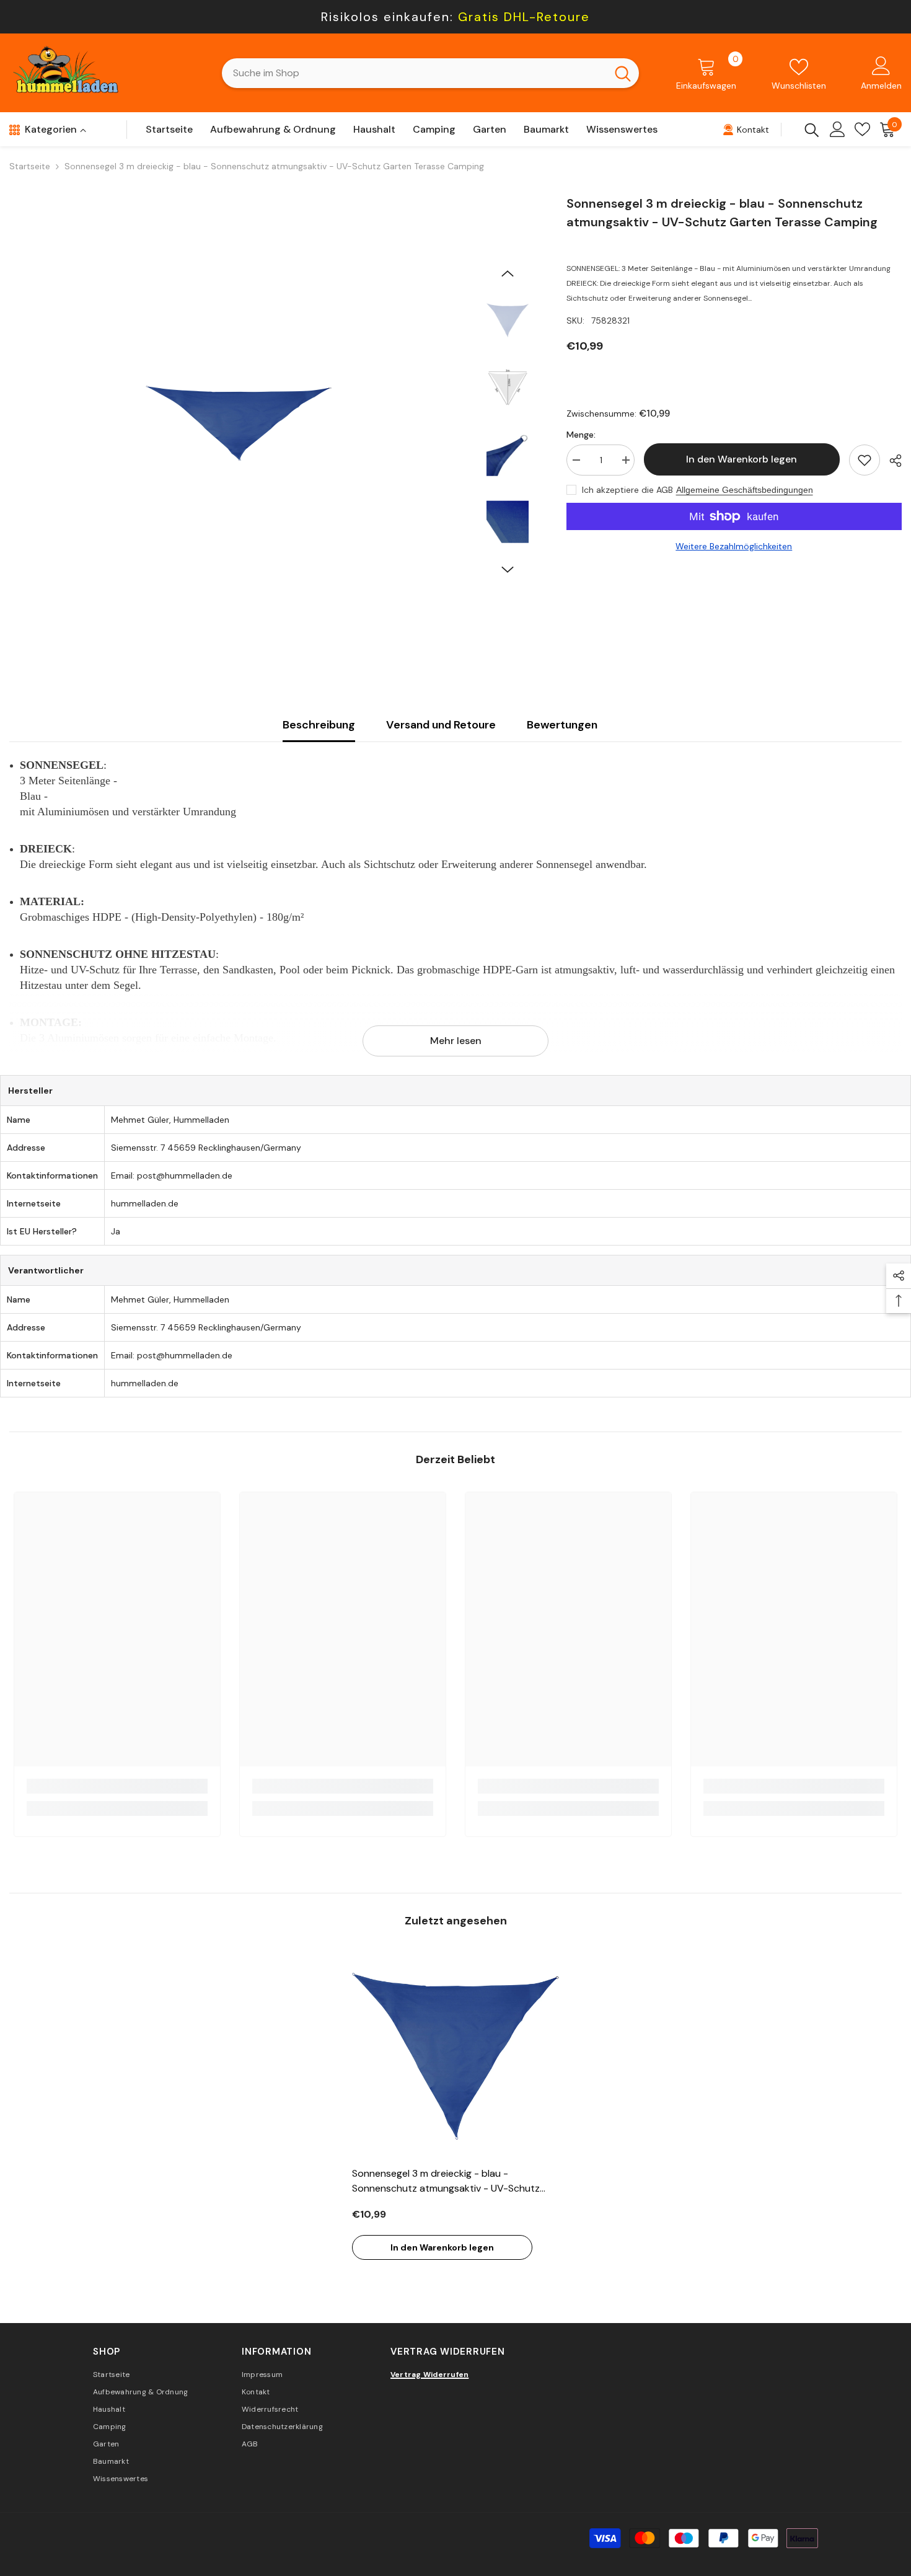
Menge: (581, 435)
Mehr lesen (456, 1041)
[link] (117, 1786)
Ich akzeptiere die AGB (627, 490)
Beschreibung (319, 725)
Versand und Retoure (441, 725)
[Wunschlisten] (862, 129)
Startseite (30, 166)
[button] (508, 273)
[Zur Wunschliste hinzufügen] (865, 460)
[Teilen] (891, 461)
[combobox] (414, 73)
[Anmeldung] (838, 129)
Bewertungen (562, 725)
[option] (238, 423)
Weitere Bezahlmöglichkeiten (734, 546)
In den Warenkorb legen (739, 459)
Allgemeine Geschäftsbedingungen (745, 490)
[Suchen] (430, 73)
